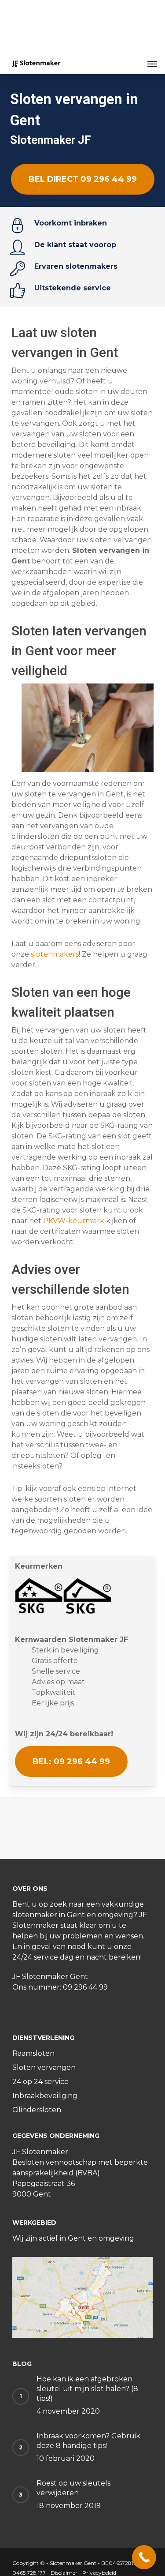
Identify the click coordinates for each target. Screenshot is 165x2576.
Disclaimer (64, 2573)
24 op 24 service (40, 2082)
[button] (152, 64)
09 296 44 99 (85, 1987)
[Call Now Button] (144, 2557)
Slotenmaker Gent (73, 2563)
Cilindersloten (37, 2110)
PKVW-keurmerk (74, 1221)
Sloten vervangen (44, 2067)
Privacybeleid (99, 2573)
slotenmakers (55, 954)
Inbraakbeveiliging (45, 2096)
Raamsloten (33, 2053)
